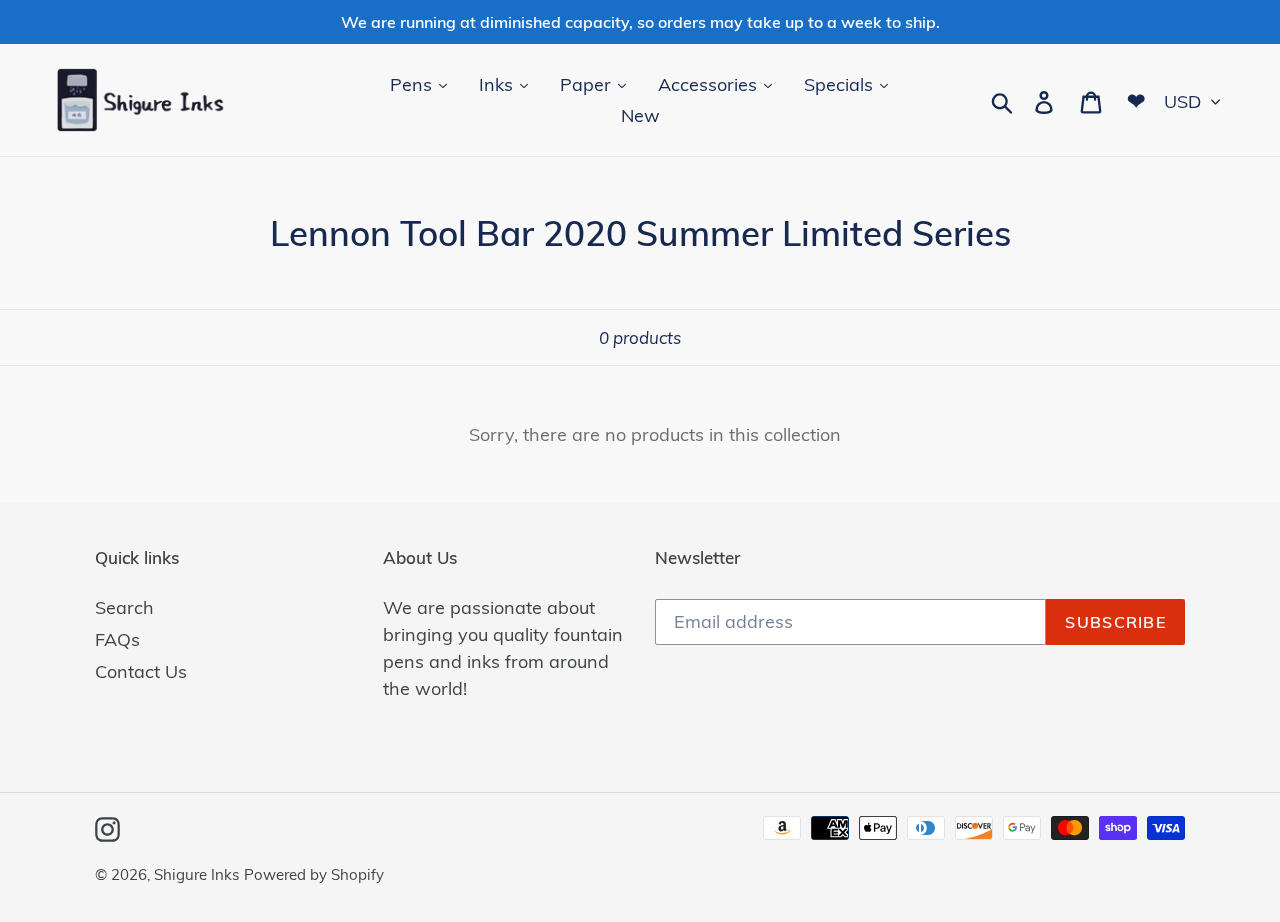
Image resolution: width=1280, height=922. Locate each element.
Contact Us (141, 671)
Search (124, 607)
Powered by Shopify (314, 874)
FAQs (117, 639)
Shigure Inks (196, 874)
